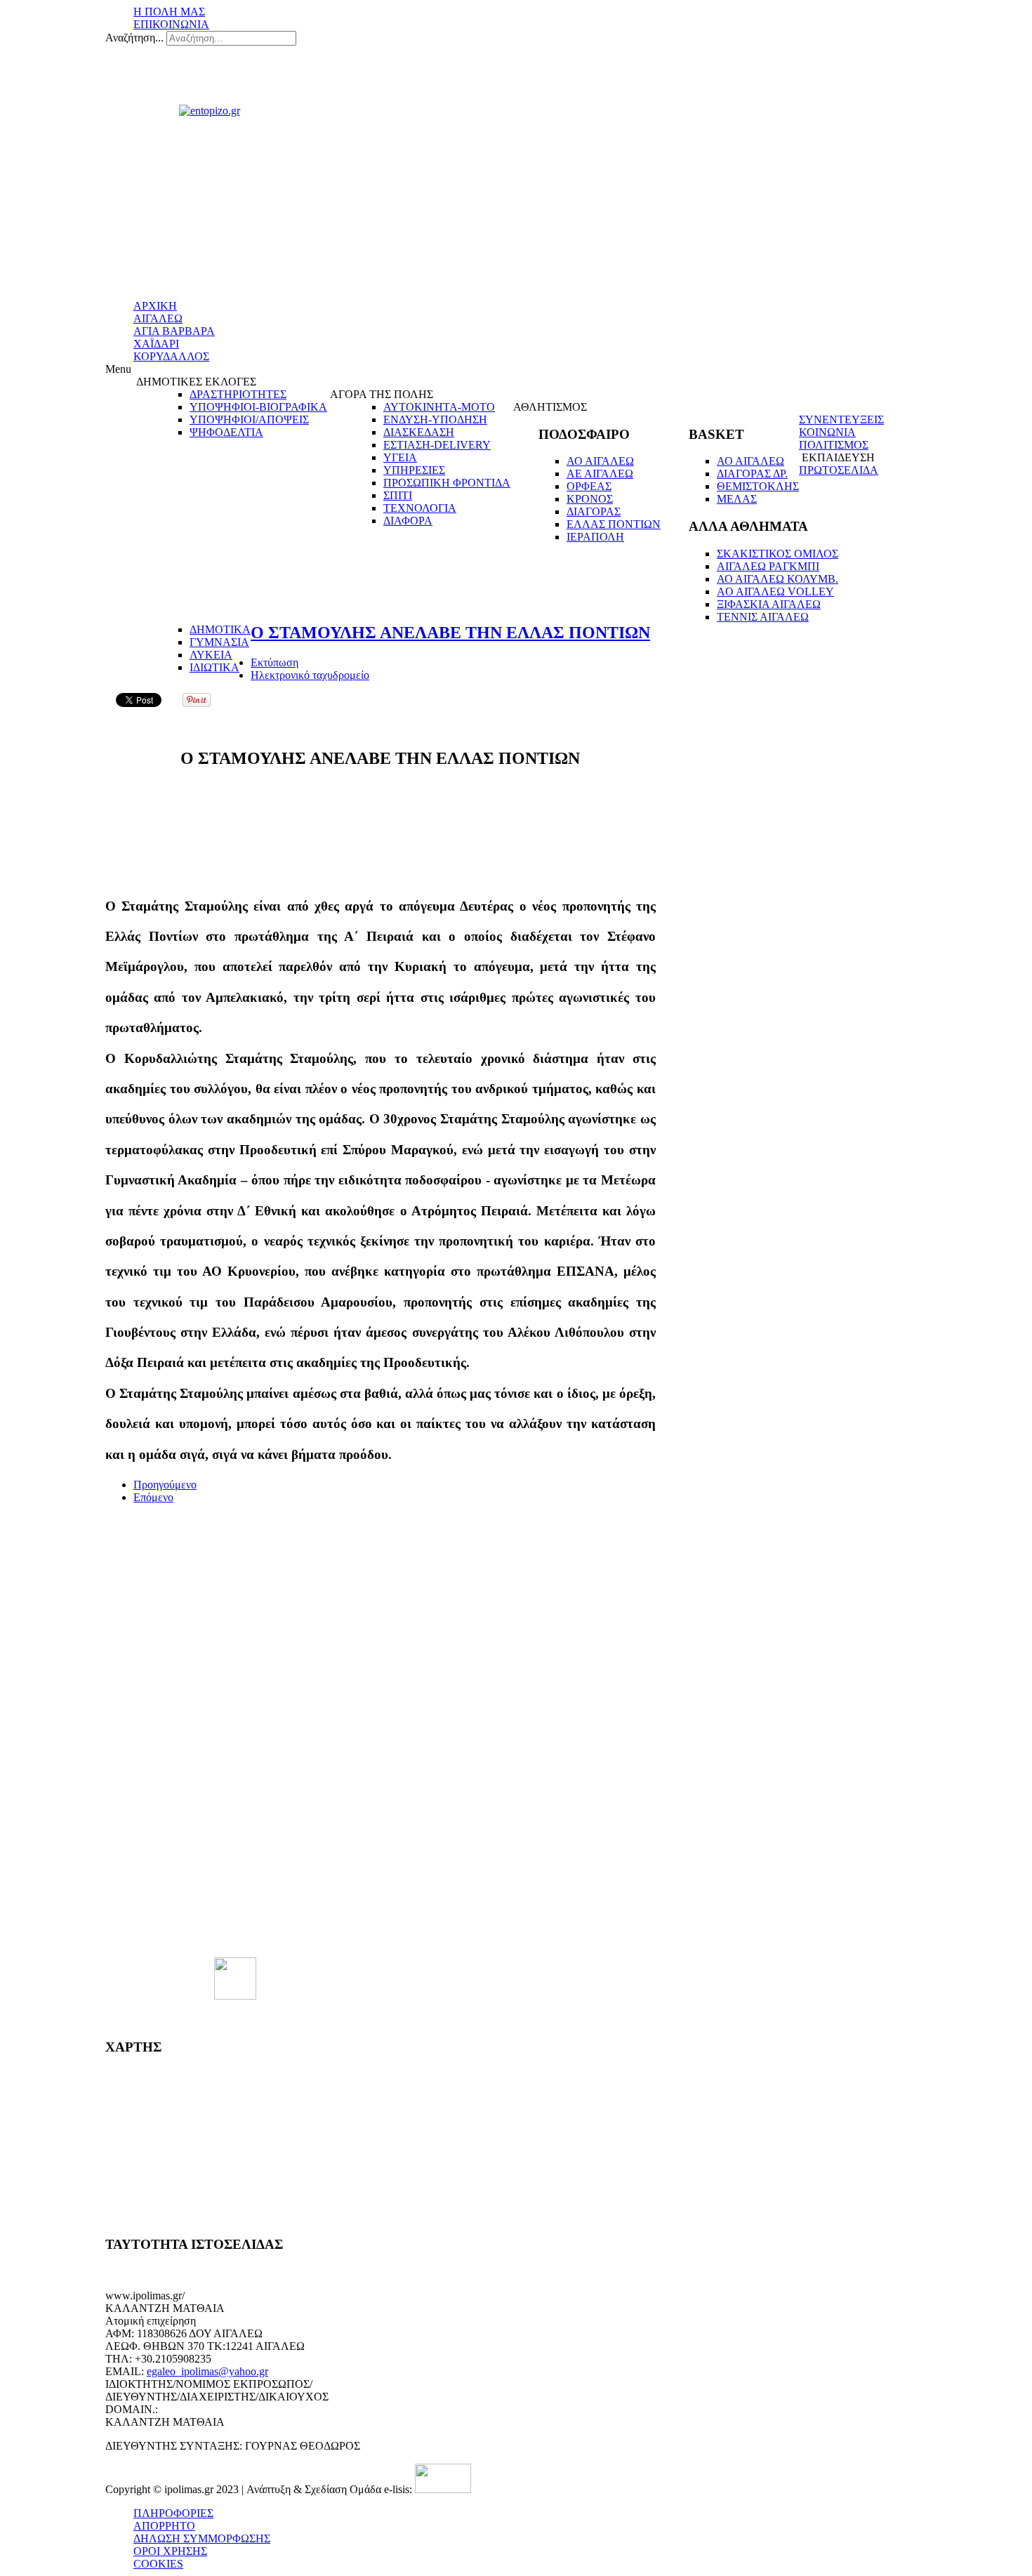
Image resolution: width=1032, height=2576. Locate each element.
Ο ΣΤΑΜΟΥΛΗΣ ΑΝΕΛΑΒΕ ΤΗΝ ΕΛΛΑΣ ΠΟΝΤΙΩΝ (450, 633)
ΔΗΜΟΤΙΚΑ (220, 629)
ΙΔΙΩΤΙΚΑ (214, 667)
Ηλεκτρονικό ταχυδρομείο (310, 675)
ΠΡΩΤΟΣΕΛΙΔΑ (839, 470)
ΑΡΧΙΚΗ (155, 306)
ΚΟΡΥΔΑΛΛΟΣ (171, 356)
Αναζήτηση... (134, 38)
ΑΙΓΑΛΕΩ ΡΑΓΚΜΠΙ (768, 566)
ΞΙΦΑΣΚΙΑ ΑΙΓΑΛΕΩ (769, 604)
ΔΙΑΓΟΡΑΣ (594, 511)
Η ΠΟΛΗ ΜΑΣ (169, 12)
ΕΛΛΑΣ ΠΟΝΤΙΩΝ (614, 524)
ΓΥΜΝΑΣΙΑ (219, 642)
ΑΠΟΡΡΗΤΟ (164, 2526)
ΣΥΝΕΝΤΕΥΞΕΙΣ (841, 420)
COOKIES (158, 2564)
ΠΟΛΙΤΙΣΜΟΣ (834, 445)
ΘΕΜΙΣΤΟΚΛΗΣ (758, 486)
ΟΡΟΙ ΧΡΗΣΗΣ (170, 2551)
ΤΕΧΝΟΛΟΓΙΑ (420, 508)
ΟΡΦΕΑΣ (589, 486)
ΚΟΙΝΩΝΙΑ (827, 432)
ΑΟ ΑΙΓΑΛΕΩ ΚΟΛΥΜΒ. (778, 579)
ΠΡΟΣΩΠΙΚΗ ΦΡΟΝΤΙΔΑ (447, 483)
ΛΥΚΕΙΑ (211, 655)
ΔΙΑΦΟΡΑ (408, 521)
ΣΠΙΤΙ (398, 495)
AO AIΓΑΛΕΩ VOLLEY (775, 592)
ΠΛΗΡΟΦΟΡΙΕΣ (173, 2513)
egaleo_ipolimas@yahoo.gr (207, 2371)
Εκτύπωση (274, 662)
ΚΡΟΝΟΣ (590, 499)
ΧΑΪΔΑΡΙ (156, 344)
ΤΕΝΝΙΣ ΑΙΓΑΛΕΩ (763, 617)
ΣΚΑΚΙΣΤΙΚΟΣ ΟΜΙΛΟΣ (778, 554)
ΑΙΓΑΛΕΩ (158, 318)
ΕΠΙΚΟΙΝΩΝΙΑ (171, 24)
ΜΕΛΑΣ (737, 499)
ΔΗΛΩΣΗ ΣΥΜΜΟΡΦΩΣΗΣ (202, 2538)
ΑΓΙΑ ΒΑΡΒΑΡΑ (174, 331)
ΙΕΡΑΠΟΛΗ (595, 537)
